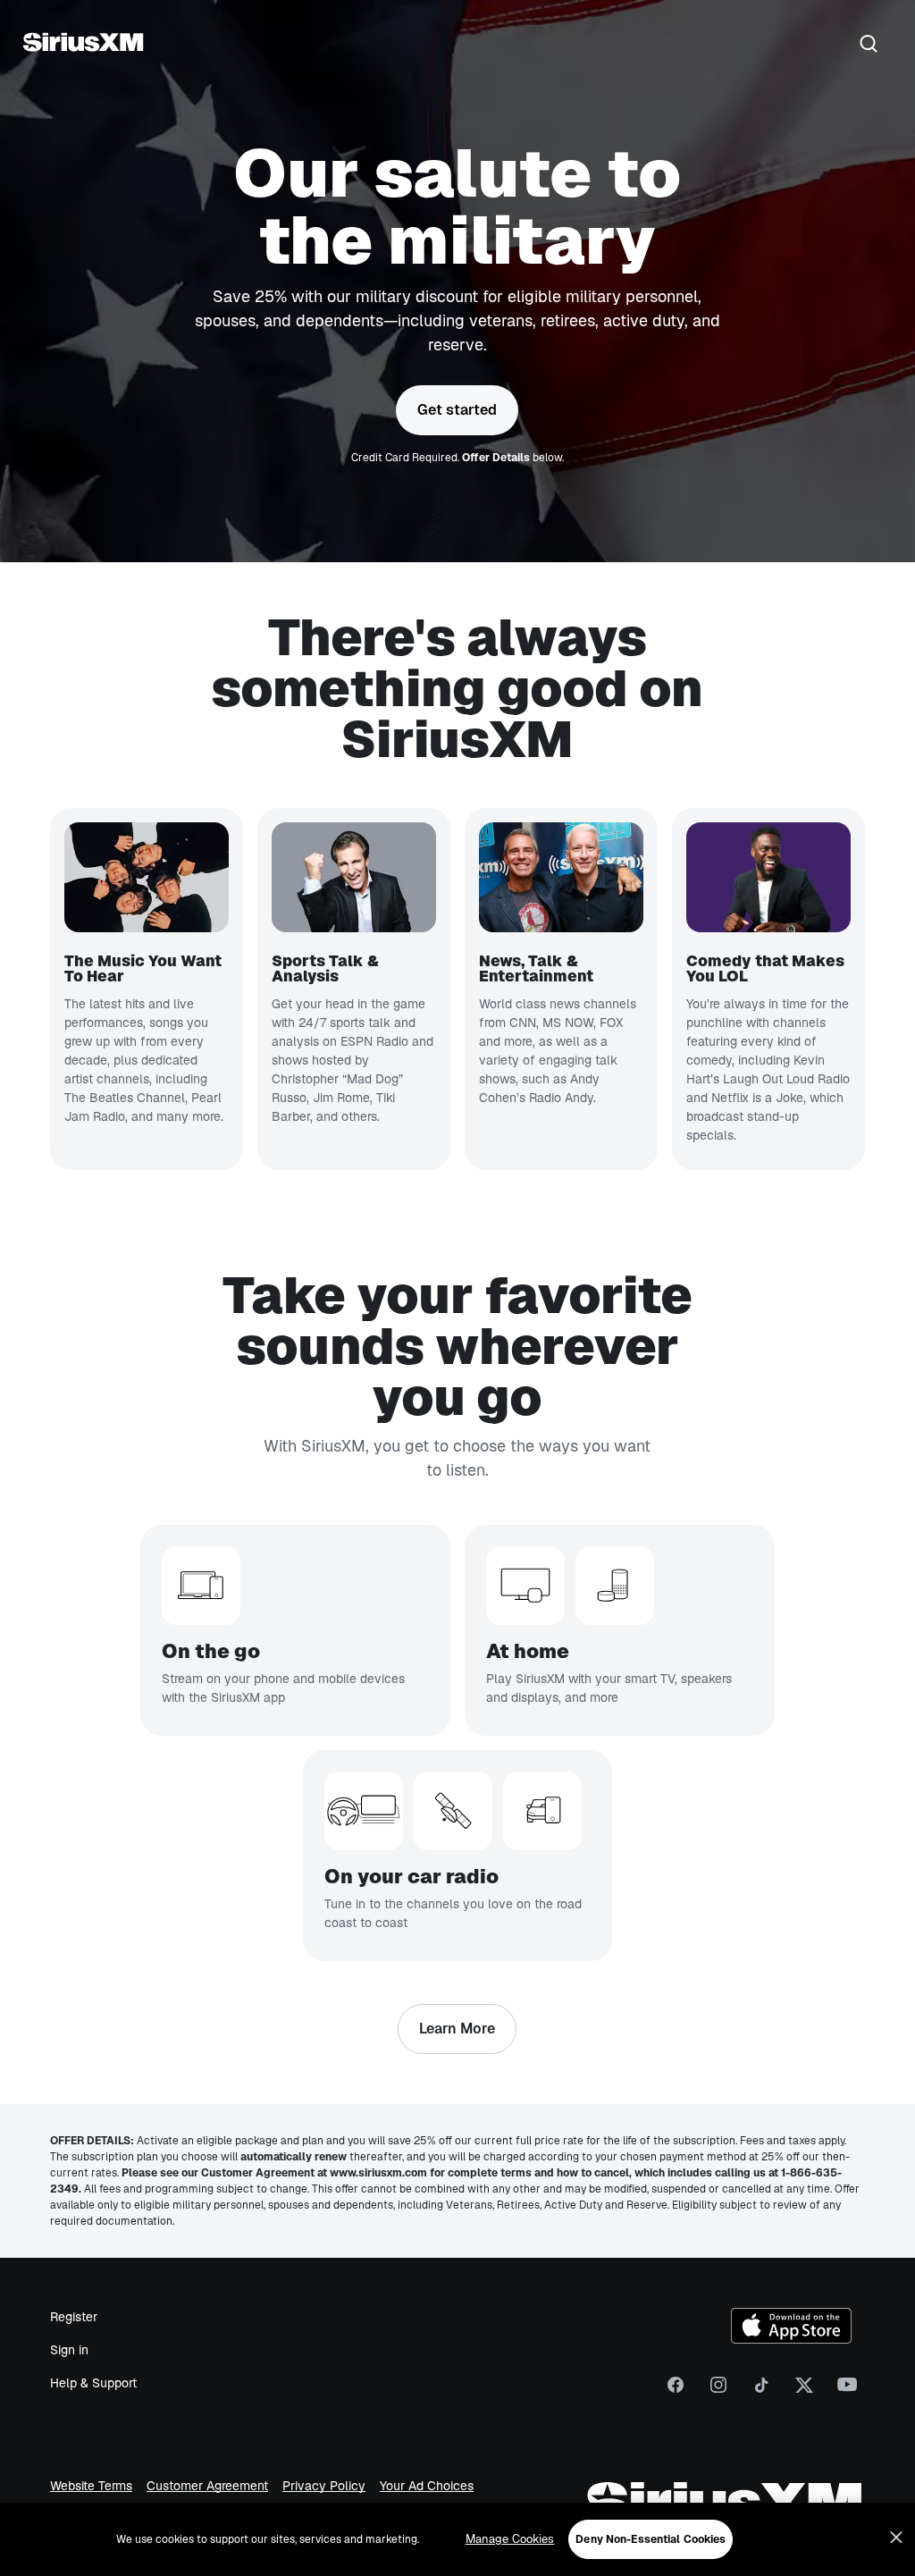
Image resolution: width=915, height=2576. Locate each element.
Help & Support (93, 2383)
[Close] (896, 2538)
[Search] (869, 45)
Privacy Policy (324, 2486)
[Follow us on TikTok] (761, 2391)
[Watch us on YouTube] (847, 2391)
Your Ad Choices (427, 2486)
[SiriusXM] (83, 45)
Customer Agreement (207, 2486)
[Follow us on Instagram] (718, 2391)
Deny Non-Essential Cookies (651, 2539)
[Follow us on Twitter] (804, 2391)
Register (74, 2317)
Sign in (69, 2350)
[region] (457, 2539)
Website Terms (91, 2486)
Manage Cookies (510, 2539)
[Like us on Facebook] (676, 2391)
